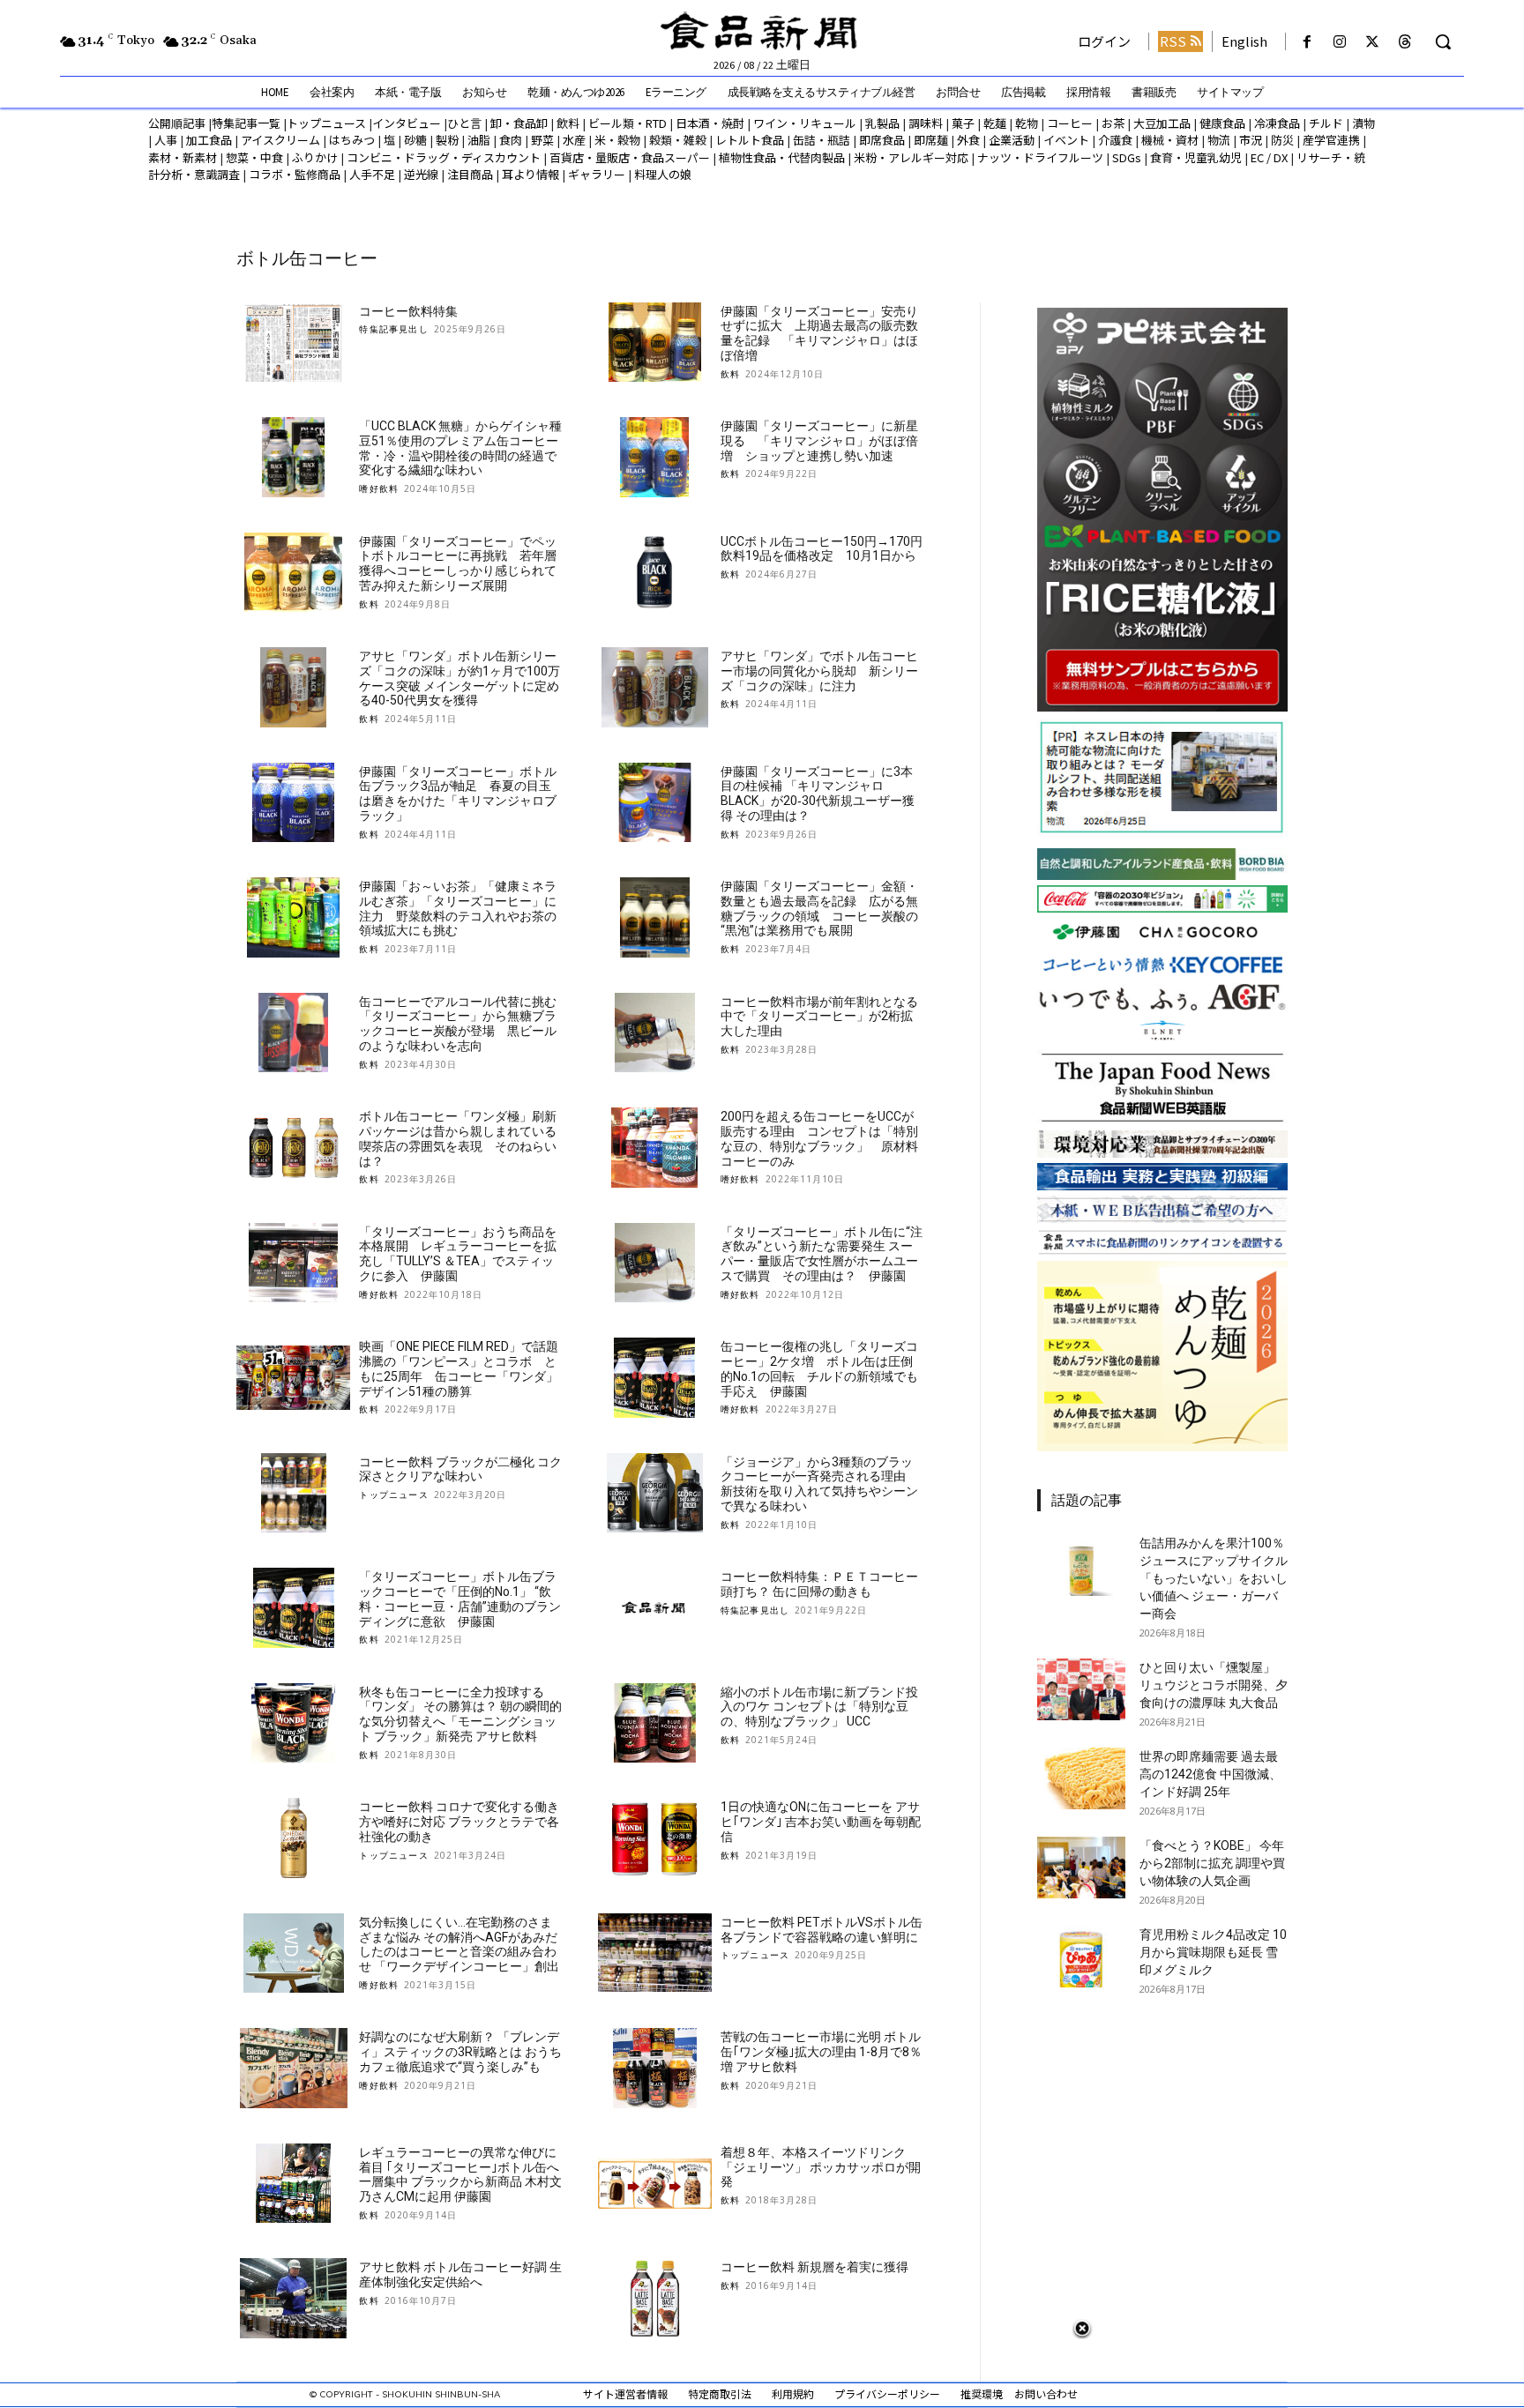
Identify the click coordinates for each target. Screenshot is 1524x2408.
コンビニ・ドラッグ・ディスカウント (444, 157)
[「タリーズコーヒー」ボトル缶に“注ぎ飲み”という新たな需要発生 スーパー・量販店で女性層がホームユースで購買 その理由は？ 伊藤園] (655, 1263)
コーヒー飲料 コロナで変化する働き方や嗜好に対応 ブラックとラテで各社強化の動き (459, 1822)
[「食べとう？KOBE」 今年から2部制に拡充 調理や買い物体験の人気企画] (1081, 1868)
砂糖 (415, 140)
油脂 (479, 140)
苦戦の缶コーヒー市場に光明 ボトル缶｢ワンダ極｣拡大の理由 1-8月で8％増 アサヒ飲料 (821, 2052)
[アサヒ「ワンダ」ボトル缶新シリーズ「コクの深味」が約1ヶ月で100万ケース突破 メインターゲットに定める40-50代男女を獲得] (293, 687)
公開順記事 (177, 123)
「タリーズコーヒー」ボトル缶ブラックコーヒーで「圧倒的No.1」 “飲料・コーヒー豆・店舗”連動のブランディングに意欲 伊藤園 (460, 1599)
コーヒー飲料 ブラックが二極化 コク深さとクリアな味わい (460, 1469)
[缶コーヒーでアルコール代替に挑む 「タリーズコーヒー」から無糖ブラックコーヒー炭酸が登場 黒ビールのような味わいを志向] (293, 1033)
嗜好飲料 (379, 488)
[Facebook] (1307, 42)
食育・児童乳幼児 (1196, 157)
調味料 (926, 123)
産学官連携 (1331, 140)
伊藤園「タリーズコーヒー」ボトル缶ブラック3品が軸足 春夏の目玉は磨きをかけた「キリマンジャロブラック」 (458, 794)
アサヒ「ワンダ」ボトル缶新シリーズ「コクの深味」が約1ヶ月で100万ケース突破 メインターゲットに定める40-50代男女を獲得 (459, 678)
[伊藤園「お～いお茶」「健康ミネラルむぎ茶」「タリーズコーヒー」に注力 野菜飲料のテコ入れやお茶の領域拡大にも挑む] (293, 917)
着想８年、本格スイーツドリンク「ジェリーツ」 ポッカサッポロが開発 (821, 2167)
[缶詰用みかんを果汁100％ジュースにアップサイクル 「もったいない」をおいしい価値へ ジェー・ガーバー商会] (1081, 1565)
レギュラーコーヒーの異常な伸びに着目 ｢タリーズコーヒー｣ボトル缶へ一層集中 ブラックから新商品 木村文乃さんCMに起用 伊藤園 (460, 2174)
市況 (1251, 140)
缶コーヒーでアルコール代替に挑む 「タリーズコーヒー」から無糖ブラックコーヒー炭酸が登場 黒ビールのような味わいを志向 (464, 1024)
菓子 (963, 123)
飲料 (568, 123)
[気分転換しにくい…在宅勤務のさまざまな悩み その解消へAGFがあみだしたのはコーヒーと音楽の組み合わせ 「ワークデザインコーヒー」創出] (293, 1953)
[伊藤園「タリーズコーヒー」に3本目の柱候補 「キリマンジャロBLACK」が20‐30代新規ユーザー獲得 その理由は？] (655, 803)
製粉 (447, 140)
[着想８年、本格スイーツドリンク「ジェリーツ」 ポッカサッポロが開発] (655, 2184)
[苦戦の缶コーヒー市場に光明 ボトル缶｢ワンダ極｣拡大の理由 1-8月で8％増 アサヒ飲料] (655, 2068)
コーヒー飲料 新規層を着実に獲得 (814, 2267)
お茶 (1113, 123)
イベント (1066, 140)
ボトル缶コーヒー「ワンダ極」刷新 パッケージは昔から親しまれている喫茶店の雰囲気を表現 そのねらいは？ (464, 1138)
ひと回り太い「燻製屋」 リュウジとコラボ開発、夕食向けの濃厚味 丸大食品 (1214, 1685)
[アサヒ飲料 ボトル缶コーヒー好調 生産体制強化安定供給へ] (293, 2298)
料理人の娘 (663, 174)
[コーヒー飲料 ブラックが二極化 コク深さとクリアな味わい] (293, 1493)
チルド (1326, 123)
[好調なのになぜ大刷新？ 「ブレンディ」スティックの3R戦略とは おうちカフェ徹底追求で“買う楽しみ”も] (293, 2068)
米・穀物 (617, 140)
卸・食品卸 (518, 123)
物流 (1219, 140)
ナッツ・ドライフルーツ (1040, 157)
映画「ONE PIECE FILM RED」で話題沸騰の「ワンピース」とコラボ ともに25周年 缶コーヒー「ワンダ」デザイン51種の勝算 (459, 1368)
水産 (574, 140)
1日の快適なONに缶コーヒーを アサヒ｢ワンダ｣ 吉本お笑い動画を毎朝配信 (821, 1822)
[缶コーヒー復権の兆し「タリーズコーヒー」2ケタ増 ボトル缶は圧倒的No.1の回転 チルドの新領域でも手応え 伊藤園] (655, 1378)
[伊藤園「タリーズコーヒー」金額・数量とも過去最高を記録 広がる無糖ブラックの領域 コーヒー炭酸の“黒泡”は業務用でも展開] (655, 917)
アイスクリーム (280, 140)
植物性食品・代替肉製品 (782, 157)
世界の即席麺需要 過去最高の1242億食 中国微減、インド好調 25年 (1210, 1774)
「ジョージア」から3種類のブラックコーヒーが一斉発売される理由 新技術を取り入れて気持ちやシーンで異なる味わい (819, 1484)
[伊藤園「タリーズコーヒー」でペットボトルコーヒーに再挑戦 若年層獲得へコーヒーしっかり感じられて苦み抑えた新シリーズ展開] (293, 573)
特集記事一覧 (246, 123)
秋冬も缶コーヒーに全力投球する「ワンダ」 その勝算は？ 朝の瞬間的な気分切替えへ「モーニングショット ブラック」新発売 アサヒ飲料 (460, 1714)
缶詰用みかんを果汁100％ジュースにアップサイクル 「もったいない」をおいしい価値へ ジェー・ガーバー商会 (1214, 1578)
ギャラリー (597, 174)
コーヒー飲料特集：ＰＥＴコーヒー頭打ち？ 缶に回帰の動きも (819, 1584)
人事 (166, 140)
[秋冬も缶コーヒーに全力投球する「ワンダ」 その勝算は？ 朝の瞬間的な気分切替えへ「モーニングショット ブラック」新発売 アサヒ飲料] (293, 1723)
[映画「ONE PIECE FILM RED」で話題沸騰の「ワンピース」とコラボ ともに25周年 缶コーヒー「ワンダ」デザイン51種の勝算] (293, 1378)
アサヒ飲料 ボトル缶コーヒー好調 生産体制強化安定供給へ (460, 2274)
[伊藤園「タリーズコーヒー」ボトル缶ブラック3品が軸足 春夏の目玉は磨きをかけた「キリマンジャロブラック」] (293, 803)
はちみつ (352, 140)
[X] (1373, 42)
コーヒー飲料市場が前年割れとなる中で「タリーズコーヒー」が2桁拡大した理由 (819, 1017)
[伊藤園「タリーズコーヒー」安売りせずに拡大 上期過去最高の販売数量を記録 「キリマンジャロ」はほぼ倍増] (655, 343)
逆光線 (421, 174)
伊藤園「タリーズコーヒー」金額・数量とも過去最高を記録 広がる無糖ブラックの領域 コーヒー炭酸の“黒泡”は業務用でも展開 (819, 908)
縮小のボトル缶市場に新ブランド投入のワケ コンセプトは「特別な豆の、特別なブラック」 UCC (819, 1707)
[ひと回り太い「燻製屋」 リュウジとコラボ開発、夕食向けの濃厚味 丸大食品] (1081, 1689)
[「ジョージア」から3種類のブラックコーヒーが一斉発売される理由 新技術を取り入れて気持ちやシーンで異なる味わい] (655, 1493)
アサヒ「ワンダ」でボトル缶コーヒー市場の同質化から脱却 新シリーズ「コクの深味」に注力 (819, 671)
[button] (1443, 41)
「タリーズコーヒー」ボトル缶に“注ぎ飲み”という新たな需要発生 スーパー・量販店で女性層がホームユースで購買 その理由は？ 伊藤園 (822, 1254)
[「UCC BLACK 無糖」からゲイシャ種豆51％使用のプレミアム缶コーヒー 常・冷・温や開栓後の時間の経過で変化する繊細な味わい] (293, 457)
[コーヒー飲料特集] (293, 343)
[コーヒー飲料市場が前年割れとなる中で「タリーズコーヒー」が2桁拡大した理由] (655, 1033)
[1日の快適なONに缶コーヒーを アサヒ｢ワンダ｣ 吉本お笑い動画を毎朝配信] (655, 1838)
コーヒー (1070, 123)
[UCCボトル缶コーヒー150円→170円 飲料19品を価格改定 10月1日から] (655, 573)
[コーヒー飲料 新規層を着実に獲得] (655, 2298)
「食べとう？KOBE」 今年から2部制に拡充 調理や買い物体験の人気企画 (1212, 1863)
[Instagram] (1339, 42)
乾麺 (995, 123)
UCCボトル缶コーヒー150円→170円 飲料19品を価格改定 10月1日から (828, 549)
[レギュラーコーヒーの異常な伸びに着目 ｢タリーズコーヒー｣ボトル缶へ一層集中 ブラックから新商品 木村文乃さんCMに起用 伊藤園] (293, 2184)
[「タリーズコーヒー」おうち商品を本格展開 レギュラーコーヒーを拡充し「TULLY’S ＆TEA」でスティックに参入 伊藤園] (293, 1263)
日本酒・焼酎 (710, 123)
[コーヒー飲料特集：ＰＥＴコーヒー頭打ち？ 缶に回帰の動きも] (655, 1608)
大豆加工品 (1162, 123)
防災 (1282, 140)
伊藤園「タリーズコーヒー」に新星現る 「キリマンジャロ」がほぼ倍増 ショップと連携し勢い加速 (819, 441)
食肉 (511, 140)
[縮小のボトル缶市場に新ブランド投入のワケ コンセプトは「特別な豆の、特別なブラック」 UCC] (655, 1723)
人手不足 (372, 174)
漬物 (1363, 123)
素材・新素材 (183, 157)
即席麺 (931, 140)
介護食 (1115, 140)
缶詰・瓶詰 (822, 140)
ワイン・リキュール (805, 123)
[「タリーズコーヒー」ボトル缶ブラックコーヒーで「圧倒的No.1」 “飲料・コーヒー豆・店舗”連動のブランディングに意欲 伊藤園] (293, 1608)
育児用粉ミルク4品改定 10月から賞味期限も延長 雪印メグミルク (1213, 1952)
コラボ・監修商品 (295, 174)
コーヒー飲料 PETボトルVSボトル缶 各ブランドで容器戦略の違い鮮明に (822, 1930)
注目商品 (470, 174)
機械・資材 (1170, 140)
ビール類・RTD (628, 123)
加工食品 (209, 140)
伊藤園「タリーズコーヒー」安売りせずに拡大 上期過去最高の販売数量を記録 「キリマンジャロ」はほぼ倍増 (819, 333)
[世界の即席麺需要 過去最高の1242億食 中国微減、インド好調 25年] (1081, 1778)
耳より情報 (530, 174)
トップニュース (326, 123)
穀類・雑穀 (678, 140)
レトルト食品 (750, 140)
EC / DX (1269, 157)
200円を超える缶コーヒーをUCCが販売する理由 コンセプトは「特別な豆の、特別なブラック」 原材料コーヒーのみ (819, 1138)
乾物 (1027, 123)
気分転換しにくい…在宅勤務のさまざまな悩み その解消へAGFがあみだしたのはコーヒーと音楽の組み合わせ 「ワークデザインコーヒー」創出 (459, 1944)
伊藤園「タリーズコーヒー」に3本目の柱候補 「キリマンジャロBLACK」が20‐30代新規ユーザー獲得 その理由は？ (818, 794)
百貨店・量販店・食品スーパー (630, 157)
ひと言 (464, 123)
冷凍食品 (1277, 123)
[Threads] (1405, 42)
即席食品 (882, 140)
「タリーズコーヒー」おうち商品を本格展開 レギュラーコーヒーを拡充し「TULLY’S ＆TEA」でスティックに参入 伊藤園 (458, 1254)
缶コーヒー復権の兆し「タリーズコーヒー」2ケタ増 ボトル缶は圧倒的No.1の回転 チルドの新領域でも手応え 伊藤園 (819, 1368)
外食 (968, 140)
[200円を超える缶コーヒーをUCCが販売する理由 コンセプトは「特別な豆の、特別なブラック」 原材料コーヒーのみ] (655, 1148)
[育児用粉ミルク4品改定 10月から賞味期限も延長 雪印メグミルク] (1081, 1957)
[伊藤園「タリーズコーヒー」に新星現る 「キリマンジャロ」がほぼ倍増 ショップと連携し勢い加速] (655, 457)
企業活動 (1012, 140)
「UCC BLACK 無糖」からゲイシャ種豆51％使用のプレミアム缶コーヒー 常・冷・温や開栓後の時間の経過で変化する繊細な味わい (465, 448)
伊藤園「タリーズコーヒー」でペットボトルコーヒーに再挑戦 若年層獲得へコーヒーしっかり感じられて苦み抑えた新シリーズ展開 (458, 563)
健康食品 (1222, 123)
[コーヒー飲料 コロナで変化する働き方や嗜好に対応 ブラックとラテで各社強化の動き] (293, 1838)
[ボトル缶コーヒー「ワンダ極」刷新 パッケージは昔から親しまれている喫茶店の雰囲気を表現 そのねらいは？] (293, 1148)
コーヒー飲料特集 (408, 311)
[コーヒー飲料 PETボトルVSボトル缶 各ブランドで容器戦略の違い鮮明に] (655, 1953)
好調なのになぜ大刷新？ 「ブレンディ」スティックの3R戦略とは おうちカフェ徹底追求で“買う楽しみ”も (460, 2052)
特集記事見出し (393, 329)
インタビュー (407, 123)
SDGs (1127, 157)
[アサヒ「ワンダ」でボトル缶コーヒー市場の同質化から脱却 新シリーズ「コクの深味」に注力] (655, 687)
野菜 (542, 140)
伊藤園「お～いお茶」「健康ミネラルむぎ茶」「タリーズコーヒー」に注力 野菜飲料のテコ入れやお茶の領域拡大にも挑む (458, 908)
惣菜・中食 (254, 157)
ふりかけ (315, 157)
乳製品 (882, 123)
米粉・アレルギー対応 (911, 157)
